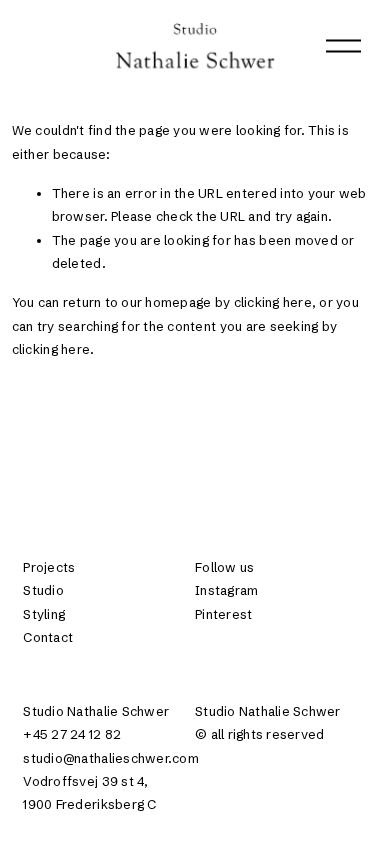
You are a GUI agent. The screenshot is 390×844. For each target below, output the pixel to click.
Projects (49, 567)
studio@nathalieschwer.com (110, 758)
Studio (43, 590)
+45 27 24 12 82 (72, 734)
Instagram (226, 590)
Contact (48, 637)
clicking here (273, 302)
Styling (44, 614)
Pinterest (223, 614)
